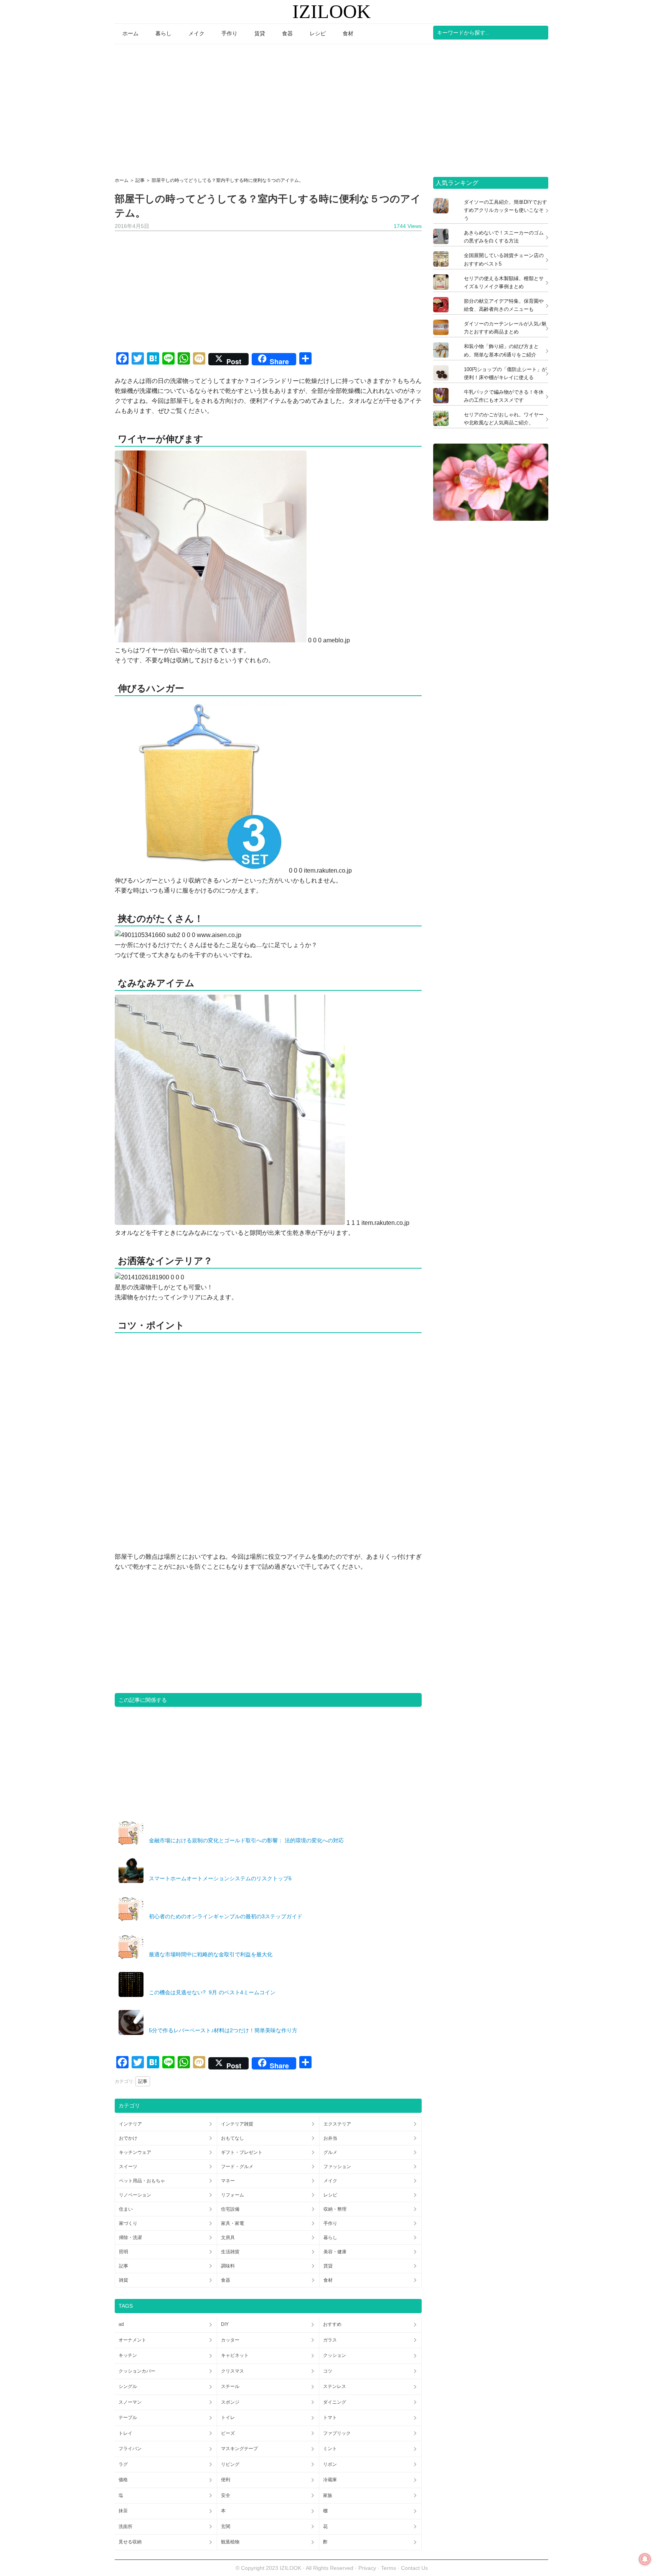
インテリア (130, 2124)
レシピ (330, 2195)
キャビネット (235, 2355)
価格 (123, 2480)
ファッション (337, 2167)
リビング (230, 2464)
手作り (330, 2223)
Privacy (367, 2568)
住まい (126, 2209)
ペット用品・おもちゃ (142, 2181)
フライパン (130, 2449)
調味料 (228, 2266)
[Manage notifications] (645, 2559)
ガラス (330, 2340)
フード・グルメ (237, 2167)
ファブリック (337, 2433)
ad (121, 2324)
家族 (328, 2495)
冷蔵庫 (330, 2480)
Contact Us (414, 2568)
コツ (328, 2371)
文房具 (228, 2238)
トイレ (228, 2418)
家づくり (128, 2223)
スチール (230, 2386)
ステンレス (335, 2386)
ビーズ (228, 2433)
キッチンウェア (135, 2152)
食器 (226, 2280)
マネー (228, 2181)
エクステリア (337, 2124)
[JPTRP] (491, 519)
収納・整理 (335, 2209)
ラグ (123, 2464)
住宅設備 (230, 2209)
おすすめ (332, 2324)
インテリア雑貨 (237, 2124)
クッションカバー (137, 2371)
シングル (128, 2386)
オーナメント (132, 2340)
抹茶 (123, 2511)
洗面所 (125, 2526)
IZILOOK (331, 12)
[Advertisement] (331, 108)
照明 (124, 2252)
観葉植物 (230, 2542)
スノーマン (130, 2402)
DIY (225, 2324)
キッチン (128, 2355)
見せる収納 (130, 2542)
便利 (226, 2480)
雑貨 (124, 2280)
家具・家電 (233, 2223)
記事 (143, 2081)
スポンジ (230, 2402)
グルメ (330, 2152)
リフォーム (233, 2195)
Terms (389, 2568)
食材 (328, 2280)
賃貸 (328, 2266)
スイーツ (128, 2167)
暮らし (330, 2238)
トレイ (125, 2433)
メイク (330, 2181)
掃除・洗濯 (130, 2238)
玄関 (226, 2526)
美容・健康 (335, 2252)
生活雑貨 (230, 2252)
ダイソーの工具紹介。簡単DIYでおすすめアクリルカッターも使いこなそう (505, 210)
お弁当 (330, 2138)
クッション (335, 2355)
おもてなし (233, 2138)
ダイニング (335, 2402)
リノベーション (135, 2195)
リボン (330, 2464)
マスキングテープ (239, 2449)
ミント (330, 2449)
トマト (330, 2418)
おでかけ (128, 2138)
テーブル (128, 2418)
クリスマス (233, 2371)
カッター (230, 2340)
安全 (226, 2495)
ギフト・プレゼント (242, 2152)
